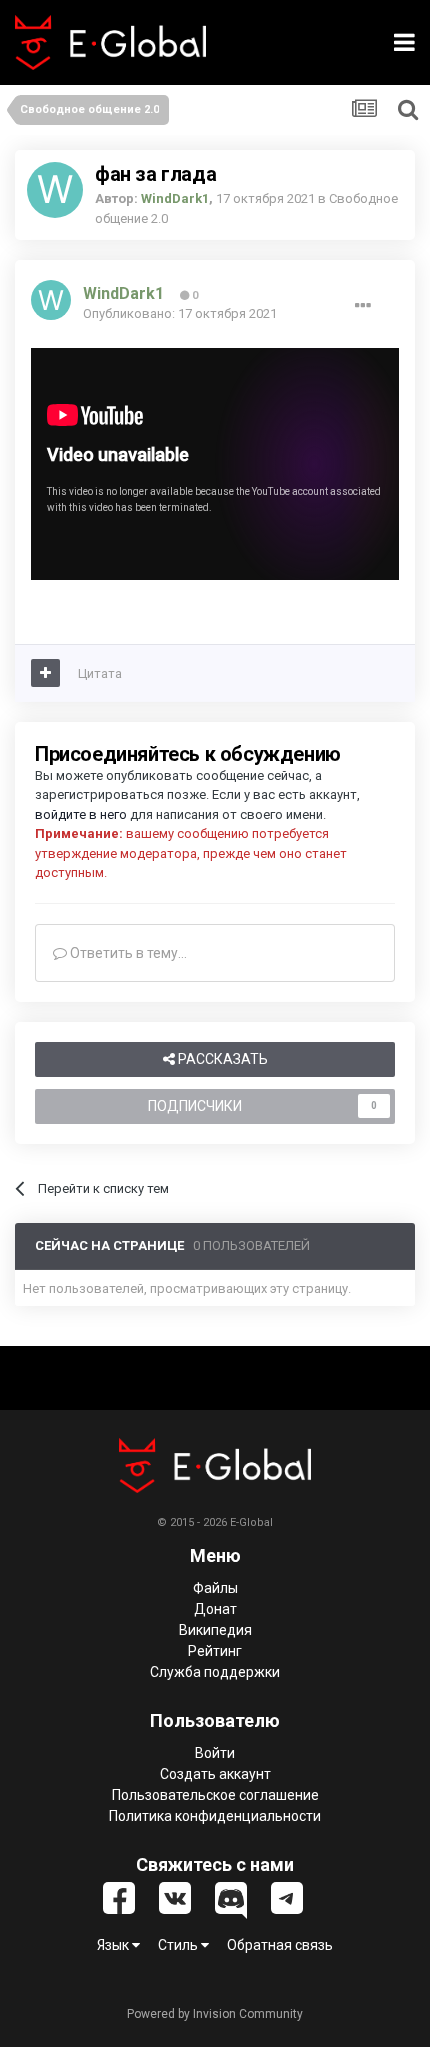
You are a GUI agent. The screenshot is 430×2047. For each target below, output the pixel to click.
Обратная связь (280, 1945)
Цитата (100, 673)
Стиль (179, 1945)
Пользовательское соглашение (215, 1795)
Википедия (215, 1630)
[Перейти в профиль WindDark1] (55, 190)
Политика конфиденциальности (215, 1816)
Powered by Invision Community (215, 2014)
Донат (215, 1609)
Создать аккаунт (215, 1774)
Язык (114, 1945)
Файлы (215, 1588)
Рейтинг (215, 1651)
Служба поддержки (215, 1672)
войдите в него (81, 814)
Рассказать (221, 1059)
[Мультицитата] (45, 673)
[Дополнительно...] (363, 306)
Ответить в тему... (127, 953)
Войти (215, 1753)
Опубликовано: (180, 313)
